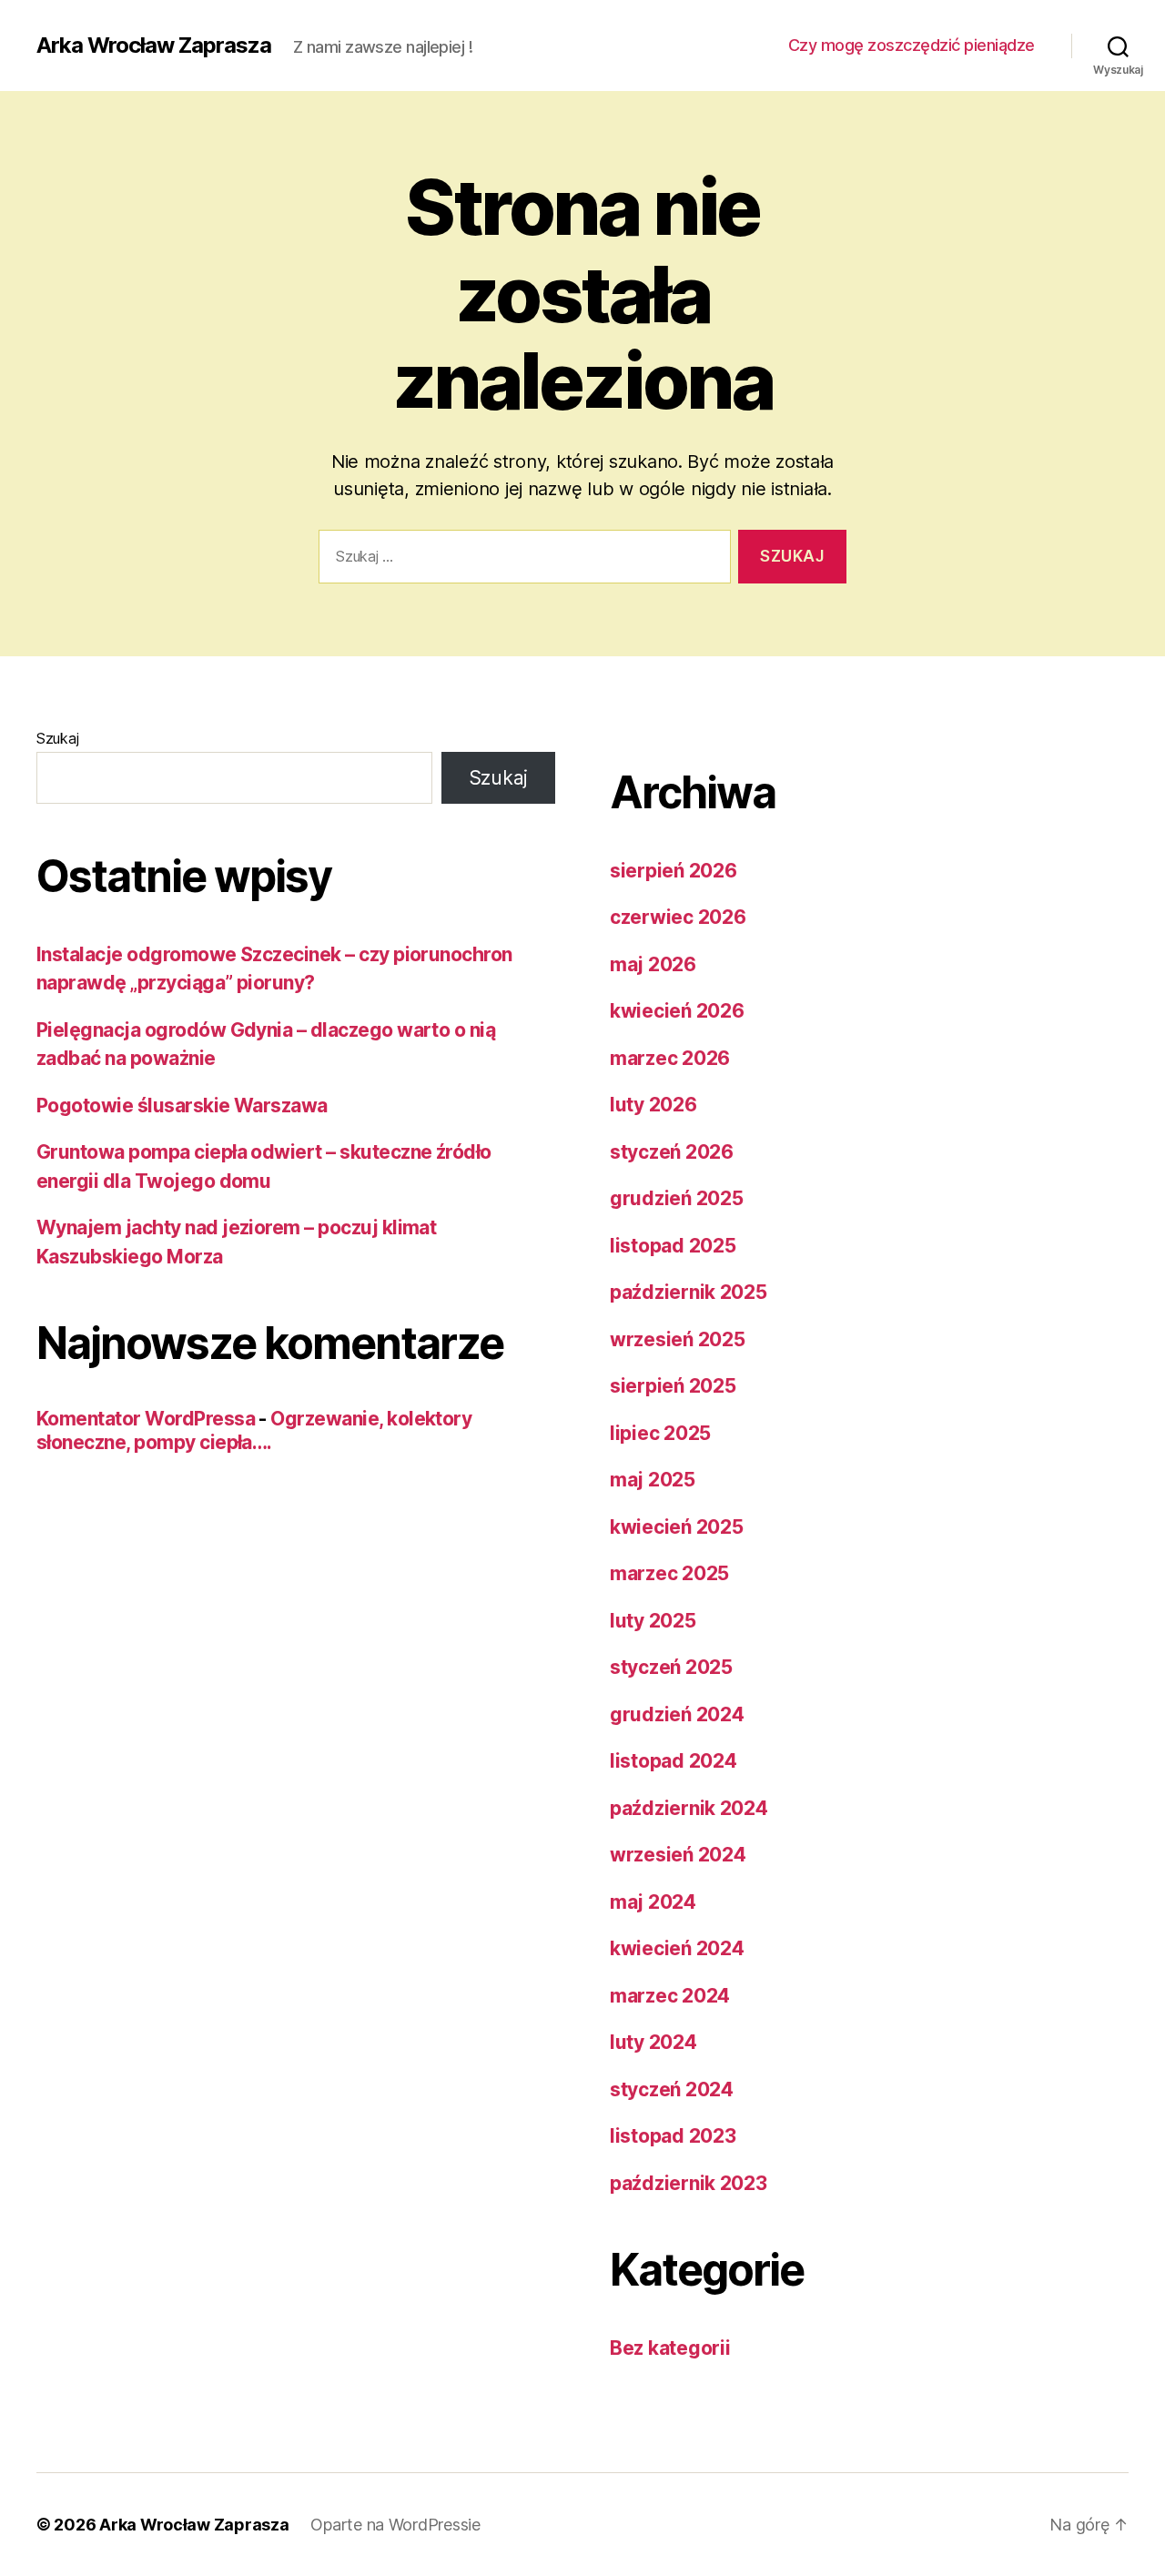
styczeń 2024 (672, 2089)
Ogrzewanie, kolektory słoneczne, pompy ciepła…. (254, 1430)
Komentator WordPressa (146, 1419)
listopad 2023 (673, 2136)
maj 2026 (653, 964)
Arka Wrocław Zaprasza (154, 46)
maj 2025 (653, 1480)
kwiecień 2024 (677, 1948)
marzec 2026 (670, 1058)
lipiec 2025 (660, 1433)
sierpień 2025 (673, 1386)
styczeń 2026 (672, 1152)
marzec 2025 (669, 1573)
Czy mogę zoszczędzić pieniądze (912, 45)
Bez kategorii (670, 2348)
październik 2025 (689, 1292)
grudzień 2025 (677, 1198)
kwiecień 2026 (677, 1011)
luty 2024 (653, 2042)
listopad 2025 (673, 1246)
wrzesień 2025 (678, 1339)
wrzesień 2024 (678, 1855)
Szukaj (57, 738)
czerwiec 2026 (678, 917)
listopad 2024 (674, 1761)
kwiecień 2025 (677, 1527)
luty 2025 (653, 1621)
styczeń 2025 (671, 1667)
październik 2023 (689, 2183)
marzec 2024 (670, 1996)
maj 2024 (653, 1902)
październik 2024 (689, 1808)
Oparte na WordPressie (395, 2525)
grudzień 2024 (677, 1714)
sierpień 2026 (674, 871)
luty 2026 (653, 1105)
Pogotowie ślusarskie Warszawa (182, 1105)
